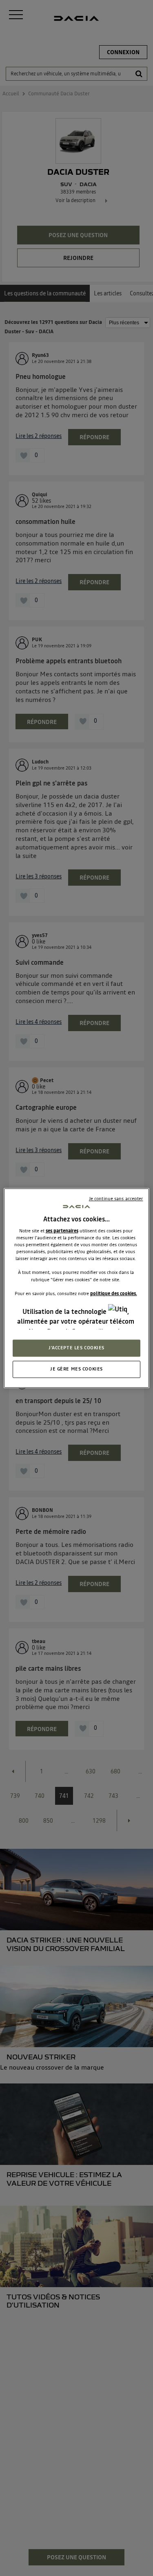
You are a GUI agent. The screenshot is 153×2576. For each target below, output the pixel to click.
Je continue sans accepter (116, 1199)
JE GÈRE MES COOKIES (76, 1369)
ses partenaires (62, 1231)
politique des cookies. (114, 1293)
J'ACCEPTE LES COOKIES (76, 1348)
